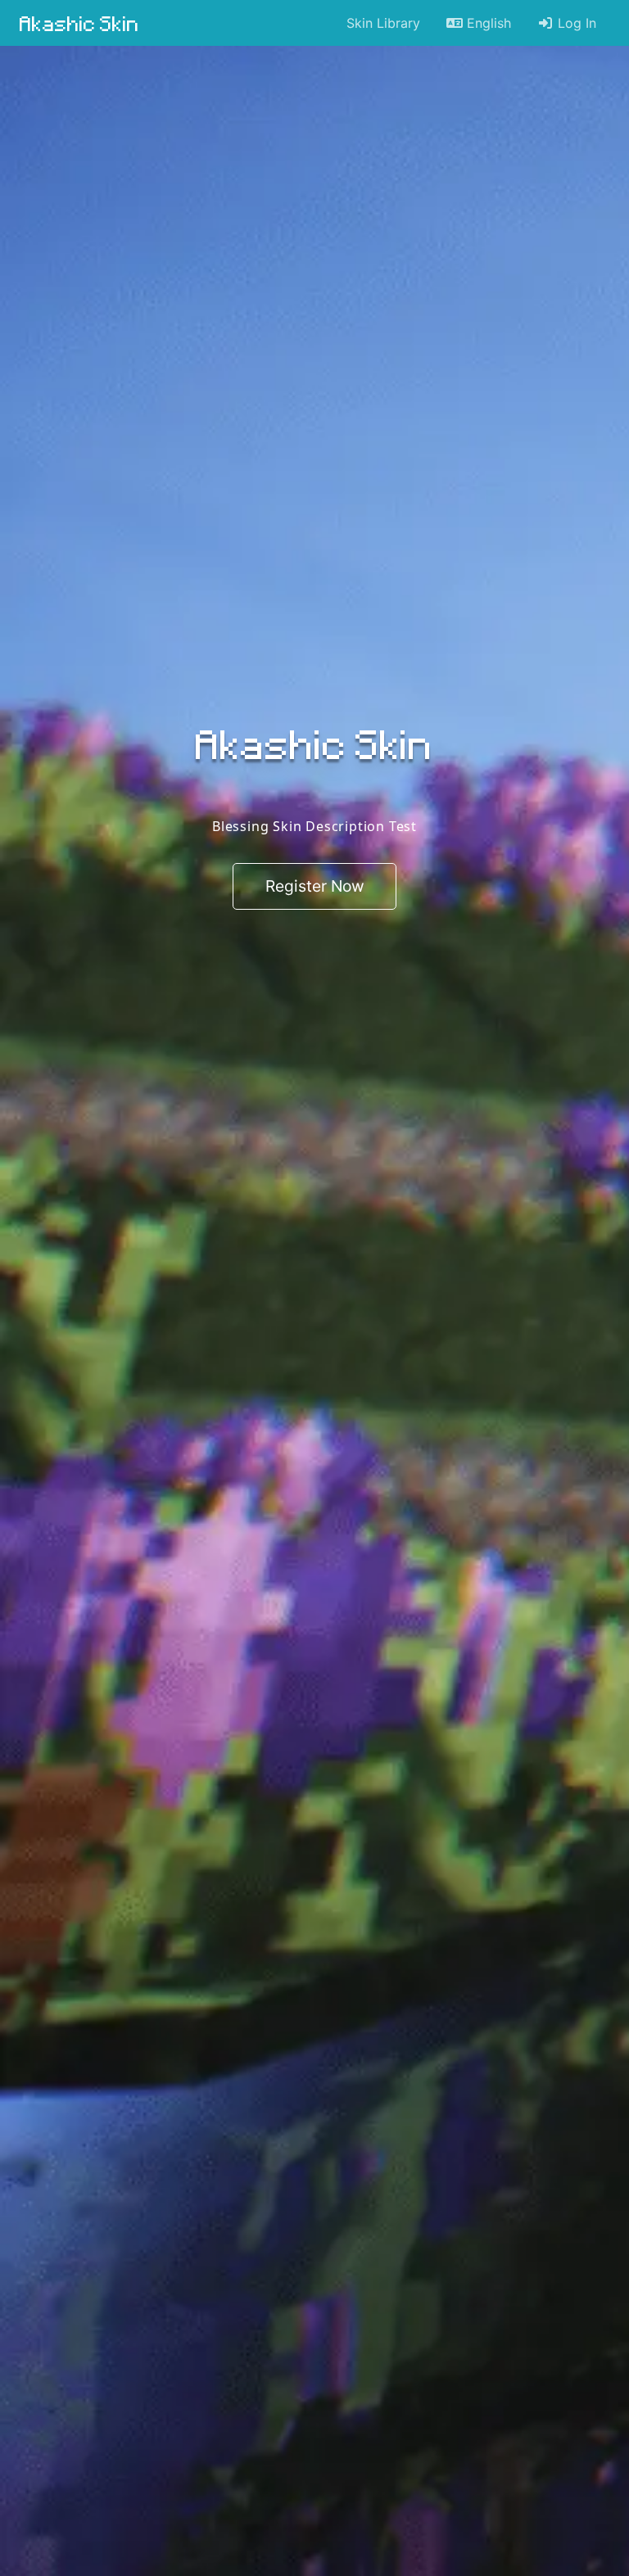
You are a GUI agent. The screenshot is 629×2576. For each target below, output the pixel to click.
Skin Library (383, 23)
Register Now (315, 887)
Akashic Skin (79, 23)
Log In (575, 23)
